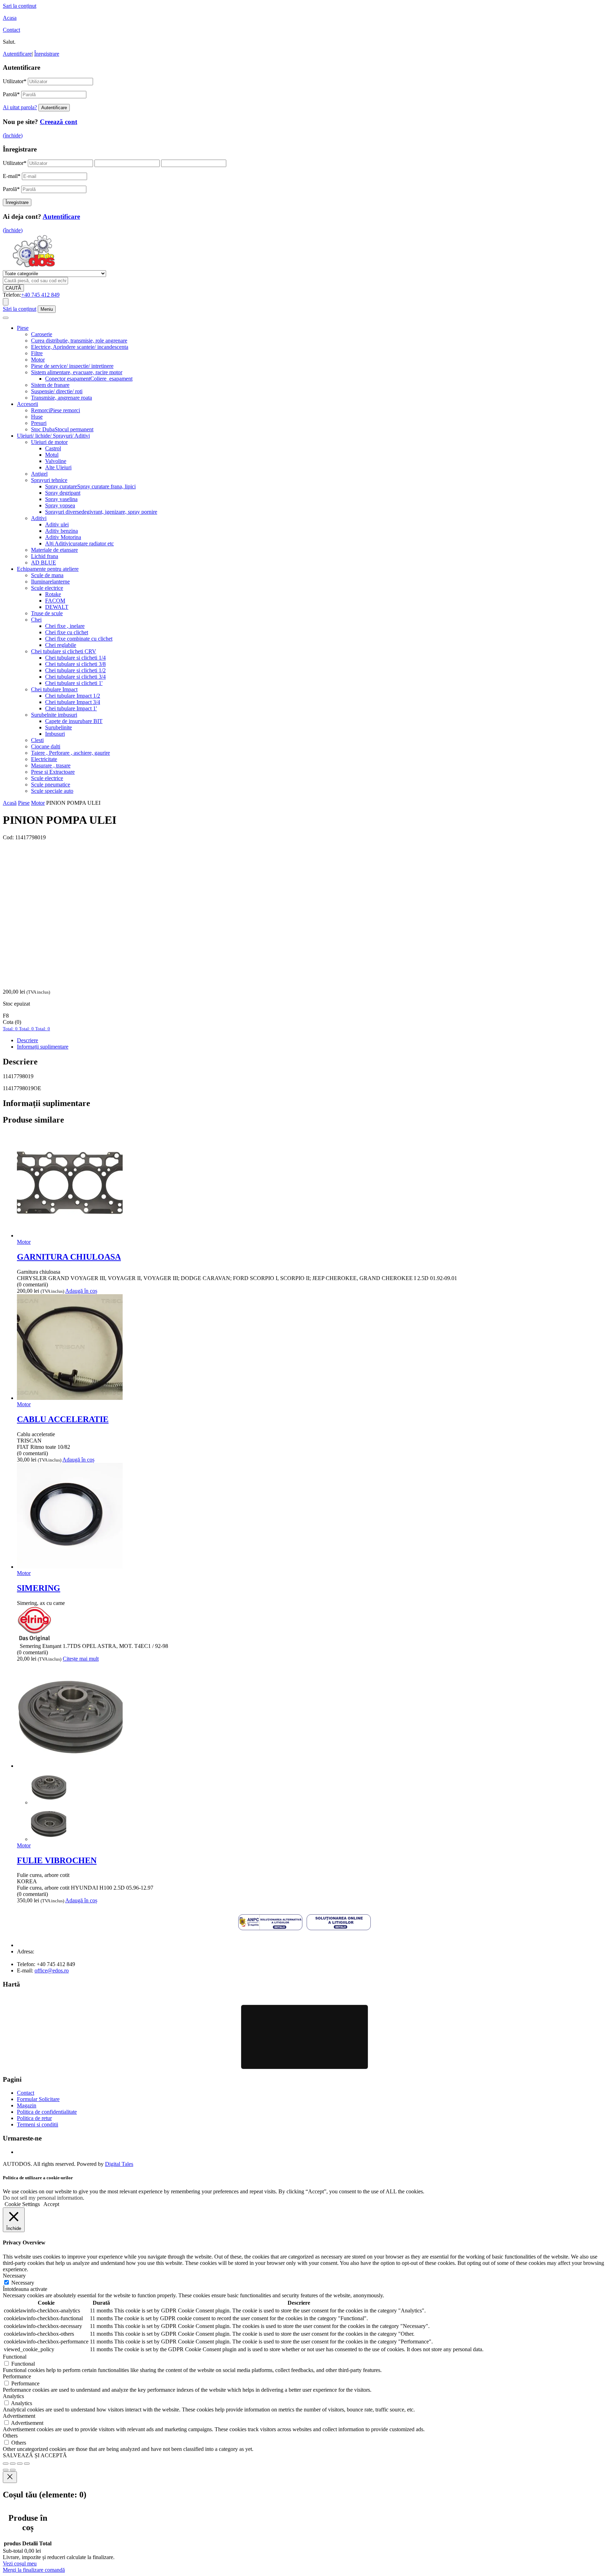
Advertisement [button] (19, 2416)
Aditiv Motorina (63, 537)
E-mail (12, 176)
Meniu (47, 309)
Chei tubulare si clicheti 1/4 (75, 658)
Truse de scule (47, 613)
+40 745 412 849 (40, 295)
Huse (37, 417)
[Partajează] (20, 2464)
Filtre (37, 353)
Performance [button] (17, 2376)
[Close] (10, 2477)
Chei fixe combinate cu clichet (79, 639)
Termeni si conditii (38, 2124)
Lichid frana (45, 556)
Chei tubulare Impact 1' (71, 708)
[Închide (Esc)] (27, 2464)
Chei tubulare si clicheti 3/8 (75, 664)
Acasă (10, 803)
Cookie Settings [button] (22, 2204)
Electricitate (44, 759)
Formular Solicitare (38, 2099)
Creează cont (59, 122)
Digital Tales (119, 2164)
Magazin (27, 2105)
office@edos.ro (52, 1970)
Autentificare (17, 54)
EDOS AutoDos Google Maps (304, 2037)
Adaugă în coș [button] (81, 1291)
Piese (23, 328)
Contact (11, 30)
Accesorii (27, 404)
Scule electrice (47, 588)
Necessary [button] (14, 2276)
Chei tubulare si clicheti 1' (74, 683)
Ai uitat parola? (20, 107)
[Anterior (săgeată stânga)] (6, 2470)
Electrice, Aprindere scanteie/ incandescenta (80, 347)
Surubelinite (59, 727)
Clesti (37, 740)
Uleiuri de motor (49, 442)
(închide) (13, 135)
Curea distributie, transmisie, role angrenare (79, 341)
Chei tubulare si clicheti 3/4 (75, 677)
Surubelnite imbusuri (54, 715)
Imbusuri (55, 734)
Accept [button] (51, 2204)
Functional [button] (15, 2357)
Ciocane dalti (46, 746)
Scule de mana (47, 575)
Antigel (39, 474)
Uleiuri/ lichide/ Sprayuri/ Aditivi (53, 436)
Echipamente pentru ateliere (48, 569)
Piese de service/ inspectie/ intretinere (72, 366)
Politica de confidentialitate (47, 2112)
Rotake (53, 594)
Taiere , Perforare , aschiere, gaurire (70, 753)
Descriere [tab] (27, 1040)
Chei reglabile (61, 645)
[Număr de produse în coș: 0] (6, 302)
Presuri (39, 423)
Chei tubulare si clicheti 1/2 (75, 670)
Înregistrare (47, 54)
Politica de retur (34, 2118)
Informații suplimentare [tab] (43, 1047)
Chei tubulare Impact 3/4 (73, 702)
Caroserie (42, 334)
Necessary (23, 2283)
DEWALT (57, 607)
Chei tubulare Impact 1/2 (73, 696)
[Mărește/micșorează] (6, 2464)
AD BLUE (44, 563)
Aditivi (39, 518)
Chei (36, 620)
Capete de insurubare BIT (74, 721)
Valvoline (56, 461)
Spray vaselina (61, 499)
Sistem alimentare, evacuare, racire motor (77, 372)
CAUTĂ (13, 288)
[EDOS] (34, 267)
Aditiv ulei (57, 524)
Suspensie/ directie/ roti (57, 391)
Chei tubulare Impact (54, 689)
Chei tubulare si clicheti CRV (64, 651)
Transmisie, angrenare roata (61, 398)
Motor (38, 360)
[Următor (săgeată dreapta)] (13, 2470)
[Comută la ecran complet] (13, 2464)
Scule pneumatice (51, 784)
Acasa (10, 18)
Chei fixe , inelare (65, 626)
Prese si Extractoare (53, 772)
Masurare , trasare (51, 765)
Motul (52, 455)
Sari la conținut (20, 6)
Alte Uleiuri (58, 467)
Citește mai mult (81, 1659)
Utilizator (15, 81)
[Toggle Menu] (6, 318)
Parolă (11, 94)
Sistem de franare (50, 385)
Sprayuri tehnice (49, 480)
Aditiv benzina (61, 531)
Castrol (53, 448)
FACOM (55, 601)
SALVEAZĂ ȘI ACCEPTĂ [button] (35, 2455)
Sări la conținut (20, 309)
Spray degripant (63, 493)
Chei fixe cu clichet (67, 632)
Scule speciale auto (52, 791)
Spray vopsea (60, 505)
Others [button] (10, 2436)
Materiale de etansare (54, 550)
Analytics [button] (13, 2396)
